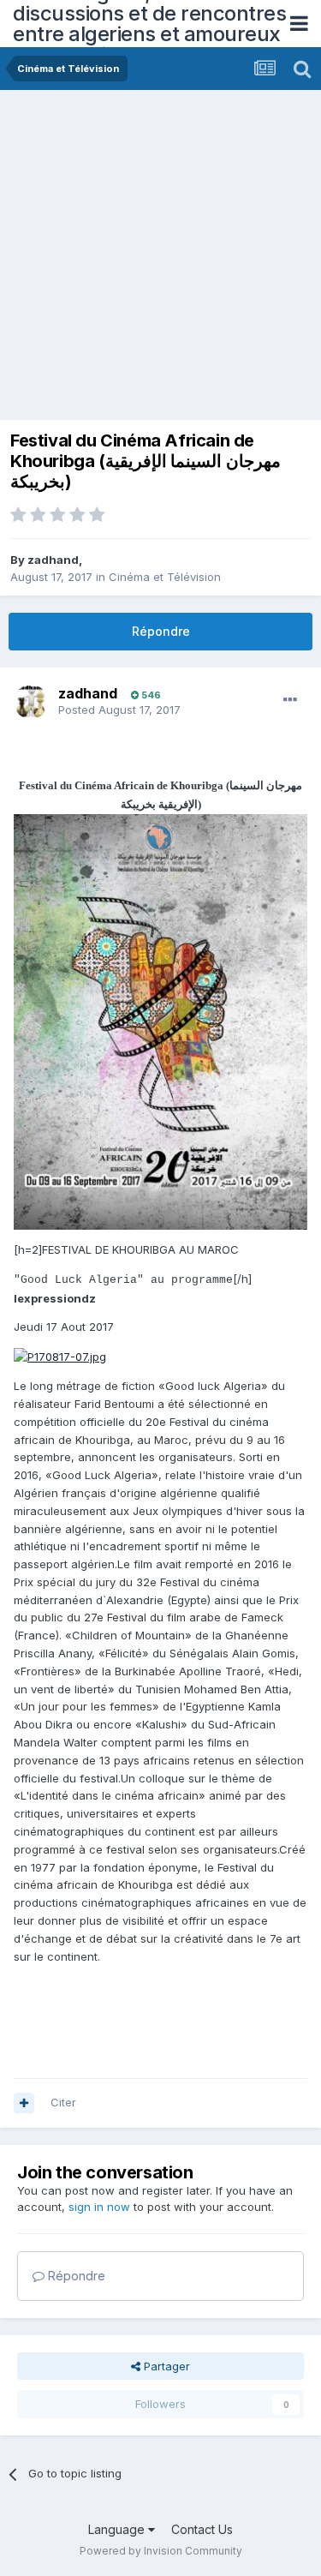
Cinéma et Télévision (165, 577)
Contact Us (202, 2529)
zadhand (53, 560)
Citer (63, 2102)
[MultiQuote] (24, 2103)
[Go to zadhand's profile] (31, 702)
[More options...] (290, 700)
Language (118, 2529)
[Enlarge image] (60, 1356)
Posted (119, 710)
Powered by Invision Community (161, 2551)
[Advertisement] (160, 259)
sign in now (99, 2207)
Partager (165, 2366)
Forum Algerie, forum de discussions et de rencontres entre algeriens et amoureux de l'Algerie (149, 24)
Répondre (161, 631)
